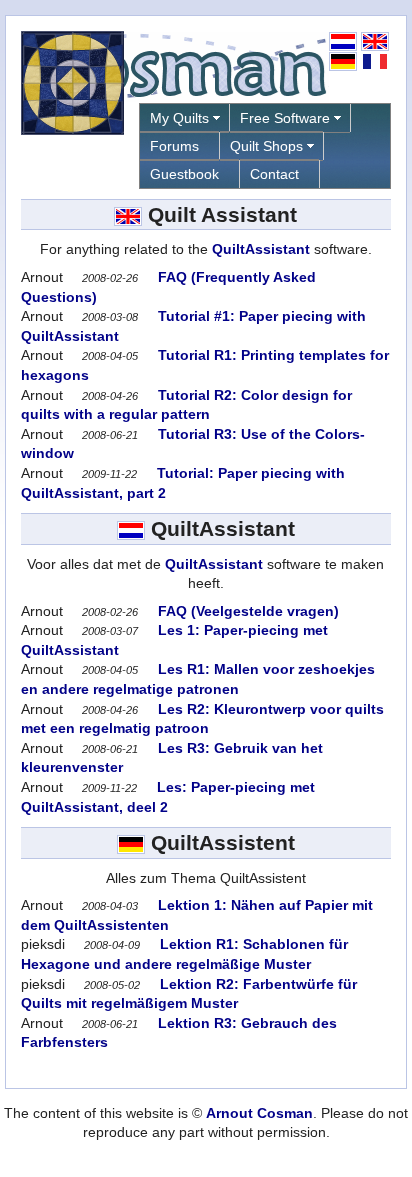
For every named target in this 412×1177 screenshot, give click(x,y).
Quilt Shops (266, 146)
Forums (174, 146)
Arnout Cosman (259, 1113)
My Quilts (179, 118)
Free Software (285, 118)
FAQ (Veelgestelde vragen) (246, 611)
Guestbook (184, 174)
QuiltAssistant (261, 249)
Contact (274, 174)
